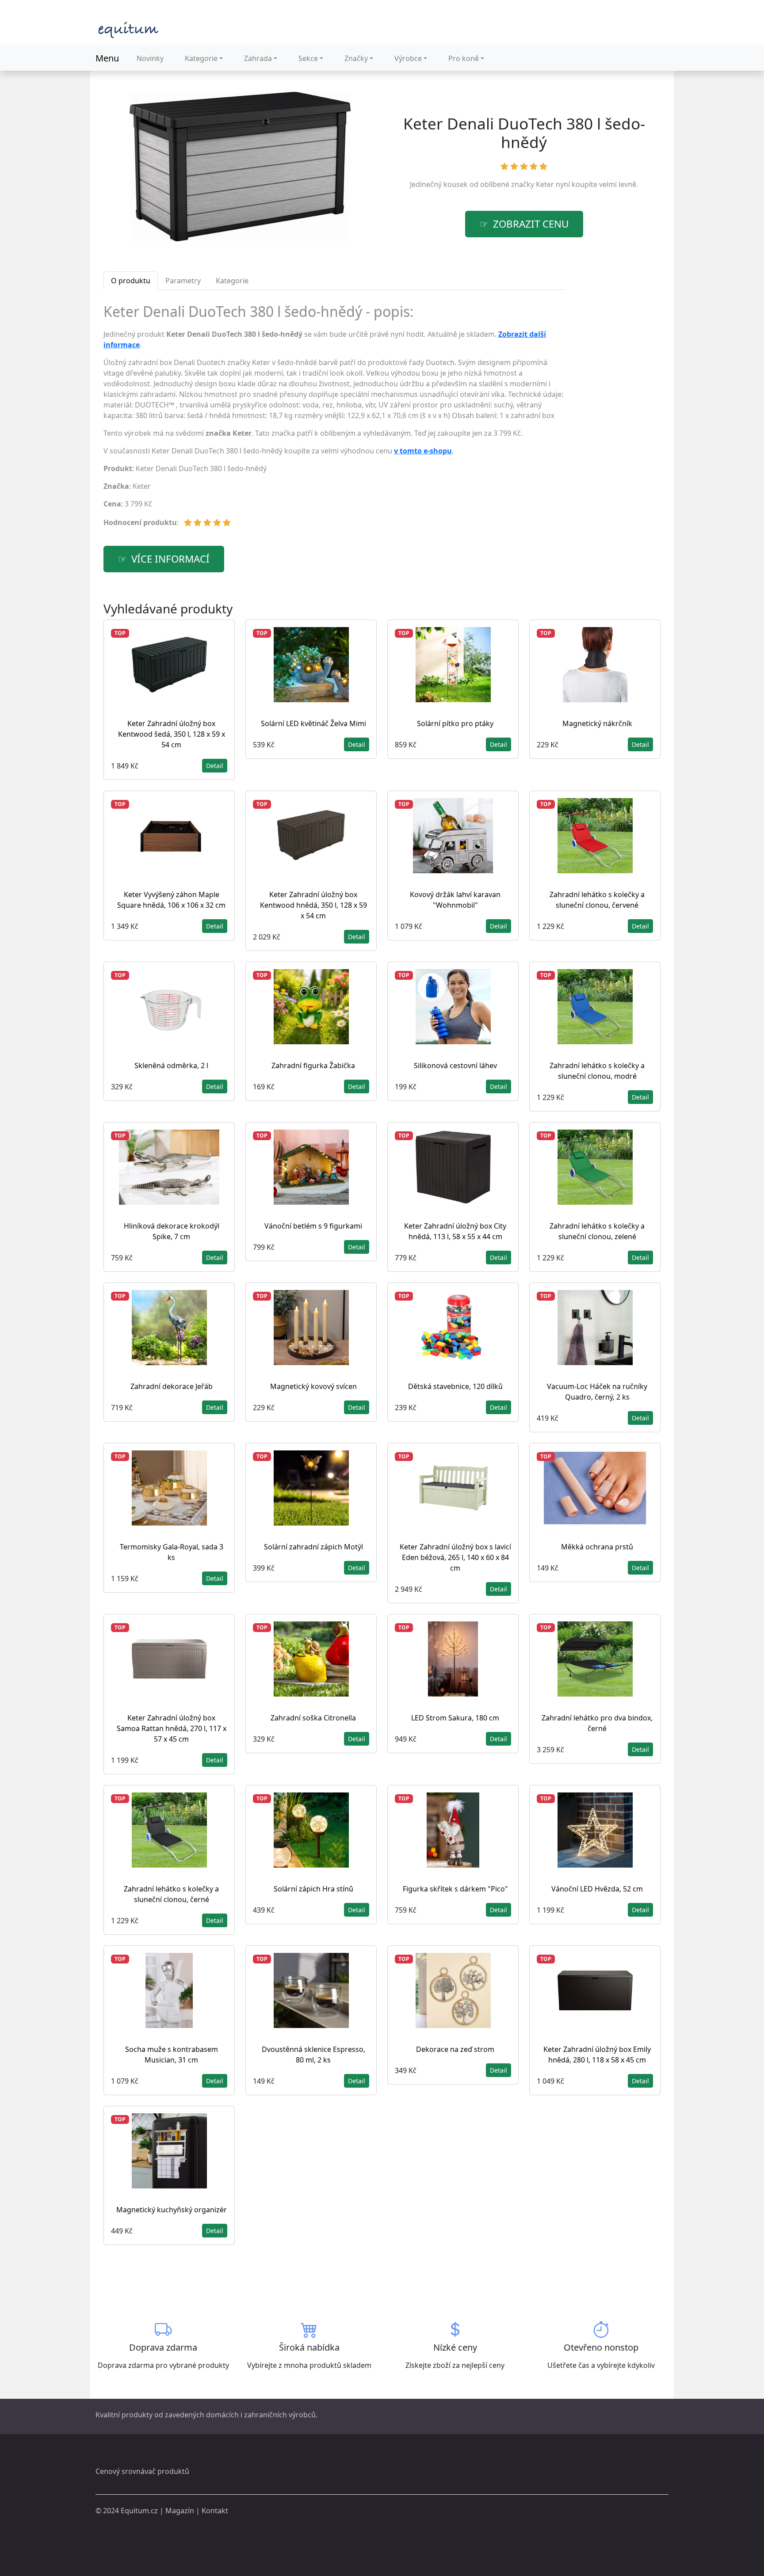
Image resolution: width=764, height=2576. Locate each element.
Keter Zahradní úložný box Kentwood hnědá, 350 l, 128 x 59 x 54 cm (313, 905)
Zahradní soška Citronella (313, 1718)
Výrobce (408, 58)
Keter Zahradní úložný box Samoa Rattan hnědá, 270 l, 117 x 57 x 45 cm (172, 1728)
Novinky (150, 58)
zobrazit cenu (531, 224)
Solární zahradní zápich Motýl (313, 1547)
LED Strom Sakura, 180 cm (455, 1718)
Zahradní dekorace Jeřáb (172, 1386)
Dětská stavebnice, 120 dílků (455, 1386)
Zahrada (258, 58)
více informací (170, 559)
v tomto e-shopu (423, 451)
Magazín (180, 2511)
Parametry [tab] (183, 281)
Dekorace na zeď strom (455, 2049)
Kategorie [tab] (232, 281)
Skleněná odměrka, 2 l (171, 1065)
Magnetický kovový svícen (313, 1386)
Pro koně (464, 58)
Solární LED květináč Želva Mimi (313, 723)
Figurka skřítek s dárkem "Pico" (455, 1889)
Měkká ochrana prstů (597, 1547)
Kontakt (215, 2511)
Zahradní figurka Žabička (313, 1065)
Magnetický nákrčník (597, 723)
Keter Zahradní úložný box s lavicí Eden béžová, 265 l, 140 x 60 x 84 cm (455, 1557)
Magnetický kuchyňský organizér (172, 2210)
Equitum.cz (139, 2511)
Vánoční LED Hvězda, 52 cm (597, 1889)
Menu (107, 58)
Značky (356, 58)
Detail (215, 766)
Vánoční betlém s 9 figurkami (313, 1226)
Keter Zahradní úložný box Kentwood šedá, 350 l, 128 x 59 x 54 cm (172, 734)
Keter (545, 184)
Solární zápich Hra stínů (313, 1889)
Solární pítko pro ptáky (455, 723)
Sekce (308, 58)
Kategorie (201, 58)
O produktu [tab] (131, 281)
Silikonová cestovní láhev (455, 1065)
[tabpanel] (335, 419)
